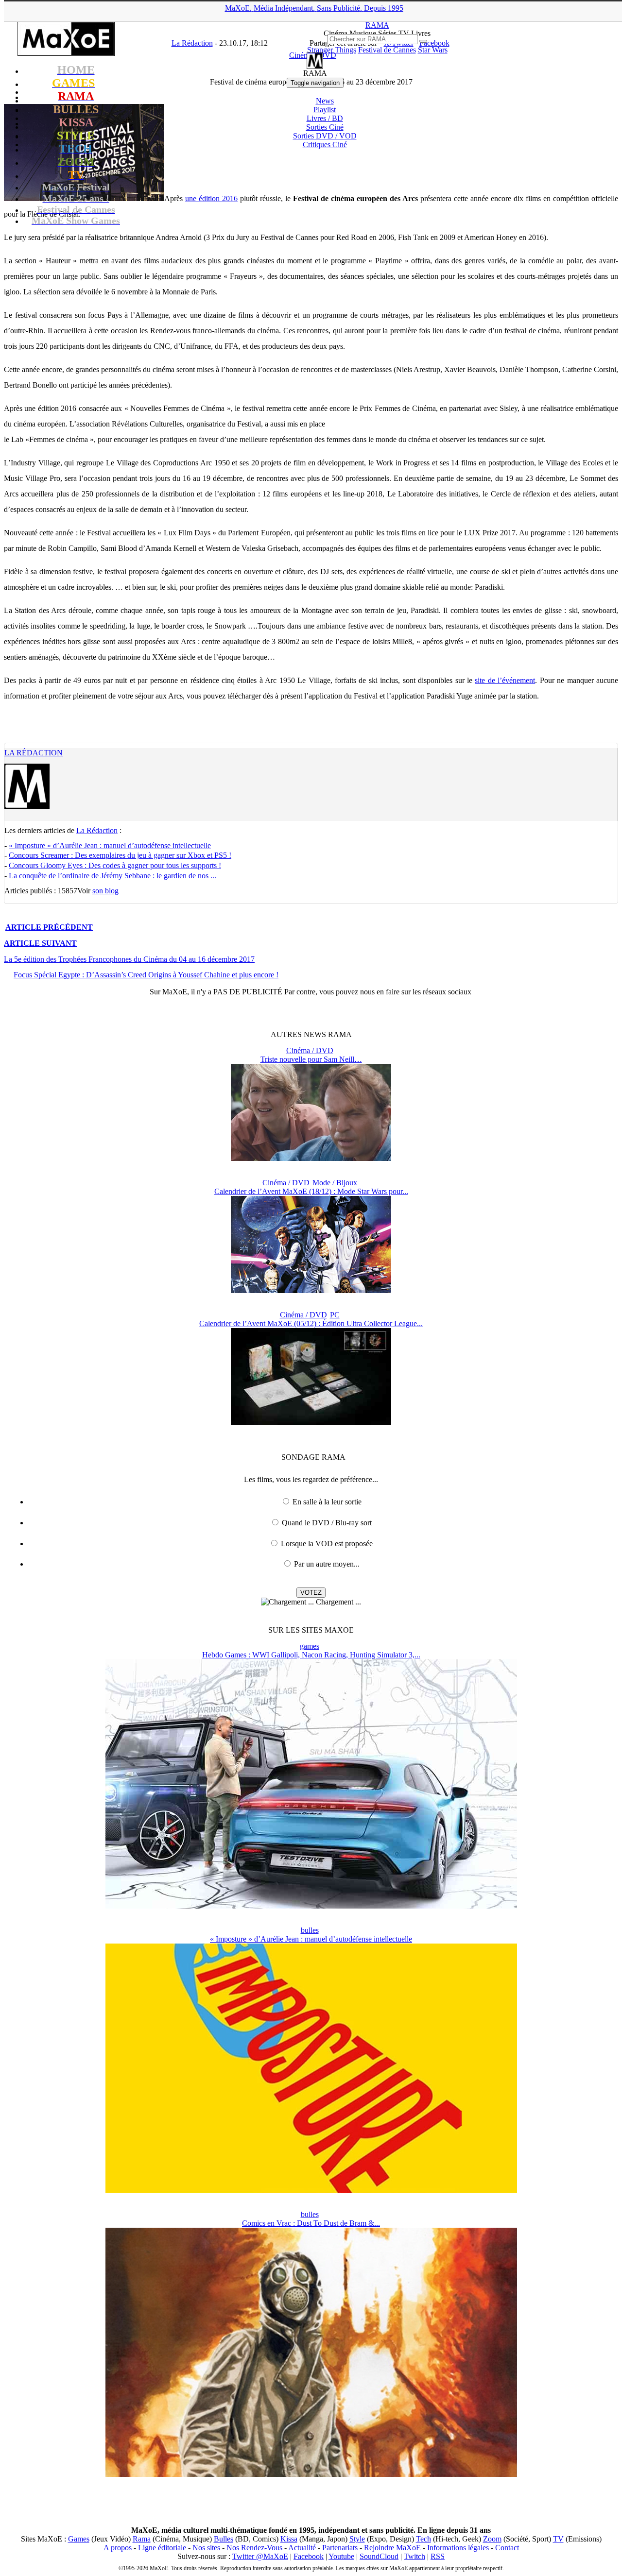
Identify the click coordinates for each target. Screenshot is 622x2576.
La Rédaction (34, 753)
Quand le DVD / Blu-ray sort (327, 1523)
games (310, 1646)
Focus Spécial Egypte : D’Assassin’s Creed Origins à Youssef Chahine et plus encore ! (146, 975)
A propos (118, 2548)
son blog (105, 891)
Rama (142, 2539)
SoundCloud (379, 2556)
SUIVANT (40, 943)
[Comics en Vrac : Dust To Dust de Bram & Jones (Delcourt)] (311, 2474)
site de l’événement (505, 680)
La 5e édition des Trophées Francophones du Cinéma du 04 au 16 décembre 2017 (129, 959)
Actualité (302, 2548)
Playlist (325, 110)
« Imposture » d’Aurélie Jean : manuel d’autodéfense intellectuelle (110, 845)
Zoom (492, 2539)
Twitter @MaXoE (260, 2556)
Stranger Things (332, 50)
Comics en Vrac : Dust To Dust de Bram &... (311, 2223)
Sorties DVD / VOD (325, 136)
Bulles (224, 2539)
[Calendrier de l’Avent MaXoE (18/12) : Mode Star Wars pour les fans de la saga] (311, 1290)
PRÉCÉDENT (49, 927)
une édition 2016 (211, 198)
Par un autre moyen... (327, 1564)
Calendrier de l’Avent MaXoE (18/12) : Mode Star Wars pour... (311, 1191)
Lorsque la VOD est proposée (327, 1544)
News (325, 101)
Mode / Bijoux (335, 1183)
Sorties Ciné (325, 127)
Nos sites (206, 2548)
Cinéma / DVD (310, 1050)
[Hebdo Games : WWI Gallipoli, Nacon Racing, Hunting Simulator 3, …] (311, 1906)
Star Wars (433, 50)
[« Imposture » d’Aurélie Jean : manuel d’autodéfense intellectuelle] (311, 2190)
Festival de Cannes (387, 50)
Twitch (415, 2556)
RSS (438, 2556)
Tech (423, 2539)
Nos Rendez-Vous (254, 2548)
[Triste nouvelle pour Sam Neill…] (311, 1158)
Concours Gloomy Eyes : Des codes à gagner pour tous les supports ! (115, 865)
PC (335, 1315)
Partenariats (340, 2548)
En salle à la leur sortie (327, 1502)
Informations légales (458, 2548)
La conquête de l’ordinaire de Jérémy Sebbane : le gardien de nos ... (112, 876)
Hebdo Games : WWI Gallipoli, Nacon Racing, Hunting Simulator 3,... (311, 1655)
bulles (310, 1930)
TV (558, 2539)
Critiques (325, 145)
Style (357, 2539)
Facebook (309, 2556)
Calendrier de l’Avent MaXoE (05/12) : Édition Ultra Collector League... (311, 1323)
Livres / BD (325, 118)
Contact (507, 2548)
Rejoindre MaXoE (392, 2548)
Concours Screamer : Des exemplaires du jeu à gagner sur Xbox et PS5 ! (120, 855)
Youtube (341, 2556)
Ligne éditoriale (162, 2548)
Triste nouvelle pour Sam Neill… (311, 1059)
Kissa (289, 2539)
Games (79, 2539)
